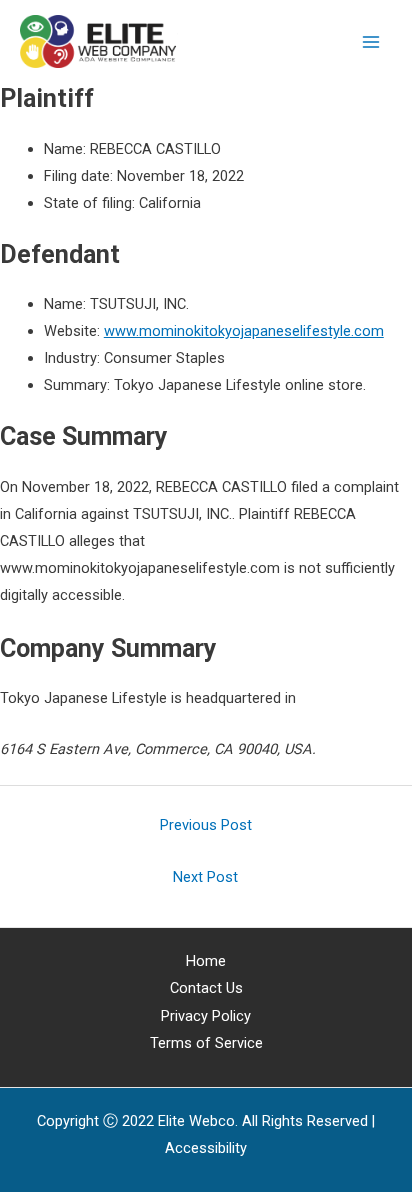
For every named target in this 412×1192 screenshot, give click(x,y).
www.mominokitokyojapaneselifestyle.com (244, 331)
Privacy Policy (206, 1016)
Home (206, 961)
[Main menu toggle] (371, 42)
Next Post (205, 877)
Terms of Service (206, 1043)
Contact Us (206, 988)
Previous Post (206, 825)
